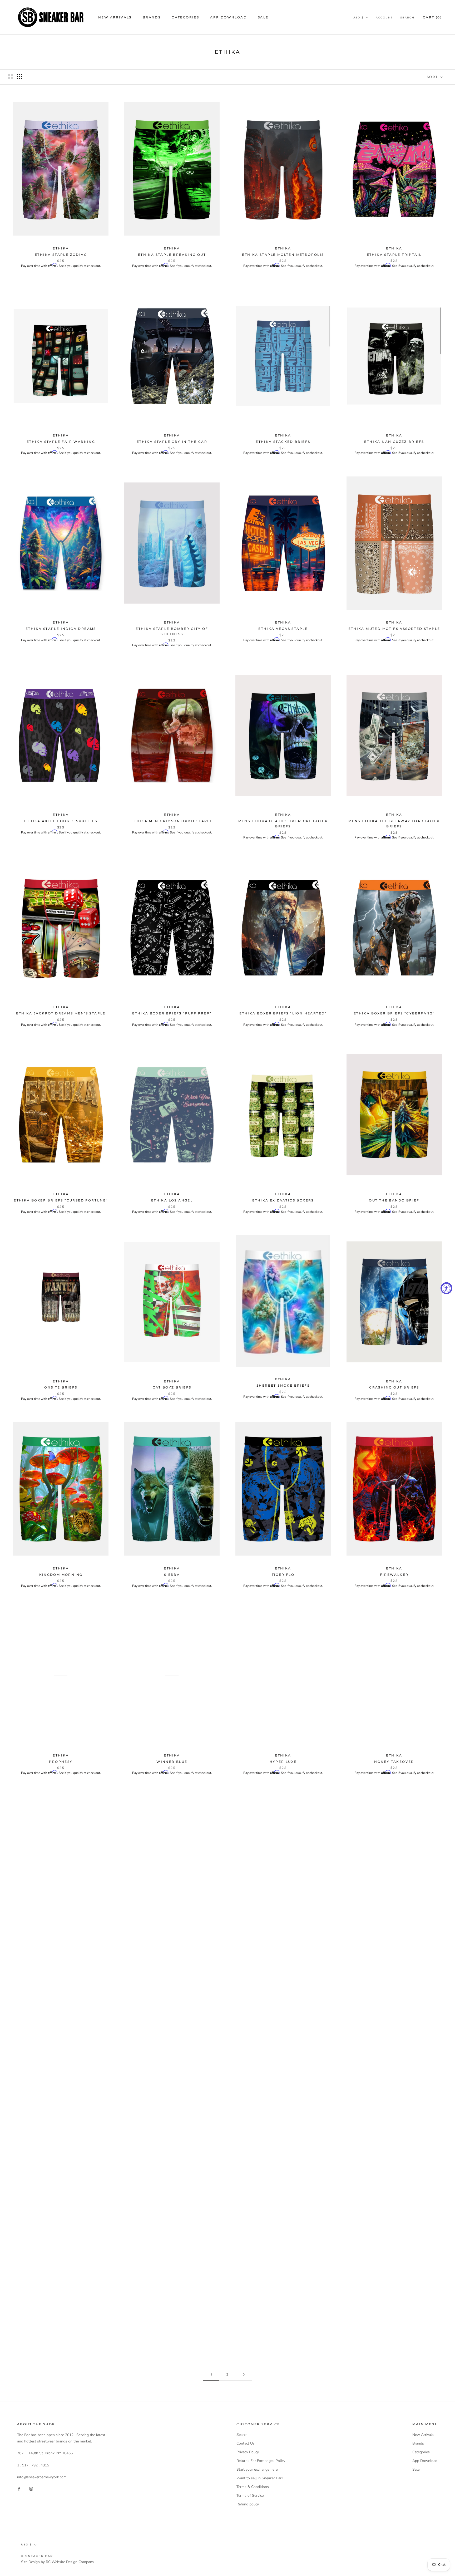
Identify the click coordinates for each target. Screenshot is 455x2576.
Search (407, 18)
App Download (228, 17)
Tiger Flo (283, 1575)
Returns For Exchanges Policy (261, 2461)
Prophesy (61, 1762)
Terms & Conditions (253, 2487)
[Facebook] (19, 2488)
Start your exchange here (257, 2469)
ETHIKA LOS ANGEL (172, 1200)
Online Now (394, 2323)
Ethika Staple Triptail (394, 255)
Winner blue (172, 1762)
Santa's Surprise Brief (172, 2323)
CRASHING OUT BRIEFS (394, 1387)
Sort (433, 77)
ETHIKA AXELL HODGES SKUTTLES (61, 821)
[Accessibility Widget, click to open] (446, 1288)
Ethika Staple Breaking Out (172, 255)
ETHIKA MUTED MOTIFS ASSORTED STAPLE (394, 629)
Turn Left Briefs (283, 2323)
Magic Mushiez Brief (61, 2323)
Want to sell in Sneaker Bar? (260, 2478)
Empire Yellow (61, 1949)
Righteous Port (172, 1949)
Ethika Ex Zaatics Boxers (283, 1200)
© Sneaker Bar (37, 2556)
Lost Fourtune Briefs (394, 1949)
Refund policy (248, 2504)
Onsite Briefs (61, 1387)
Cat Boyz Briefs (172, 1387)
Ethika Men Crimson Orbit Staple (172, 821)
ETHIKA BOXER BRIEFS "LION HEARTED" (283, 1013)
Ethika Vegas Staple (283, 629)
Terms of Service (250, 2496)
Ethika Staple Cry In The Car (172, 442)
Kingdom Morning (61, 1575)
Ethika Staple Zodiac (61, 255)
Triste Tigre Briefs (283, 1949)
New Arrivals (115, 17)
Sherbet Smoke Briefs (283, 1385)
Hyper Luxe (283, 1762)
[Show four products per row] (19, 77)
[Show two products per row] (11, 77)
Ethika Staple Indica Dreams (61, 629)
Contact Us (246, 2443)
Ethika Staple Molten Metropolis (283, 255)
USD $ (358, 18)
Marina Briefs (394, 2136)
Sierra (172, 1575)
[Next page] (244, 2375)
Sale (263, 17)
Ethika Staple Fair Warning (61, 442)
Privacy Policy (248, 2452)
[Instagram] (31, 2488)
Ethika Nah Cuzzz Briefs (394, 442)
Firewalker (394, 1575)
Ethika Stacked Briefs (283, 442)
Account (384, 18)
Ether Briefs (283, 2136)
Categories (185, 17)
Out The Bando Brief (394, 1200)
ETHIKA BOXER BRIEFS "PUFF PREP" (172, 1013)
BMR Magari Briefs (61, 2136)
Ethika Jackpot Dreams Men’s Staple (61, 1013)
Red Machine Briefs (172, 2136)
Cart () (432, 17)
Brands (152, 17)
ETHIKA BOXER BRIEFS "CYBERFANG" (394, 1013)
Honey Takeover (394, 1762)
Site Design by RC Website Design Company (58, 2562)
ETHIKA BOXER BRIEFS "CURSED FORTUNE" (61, 1200)
